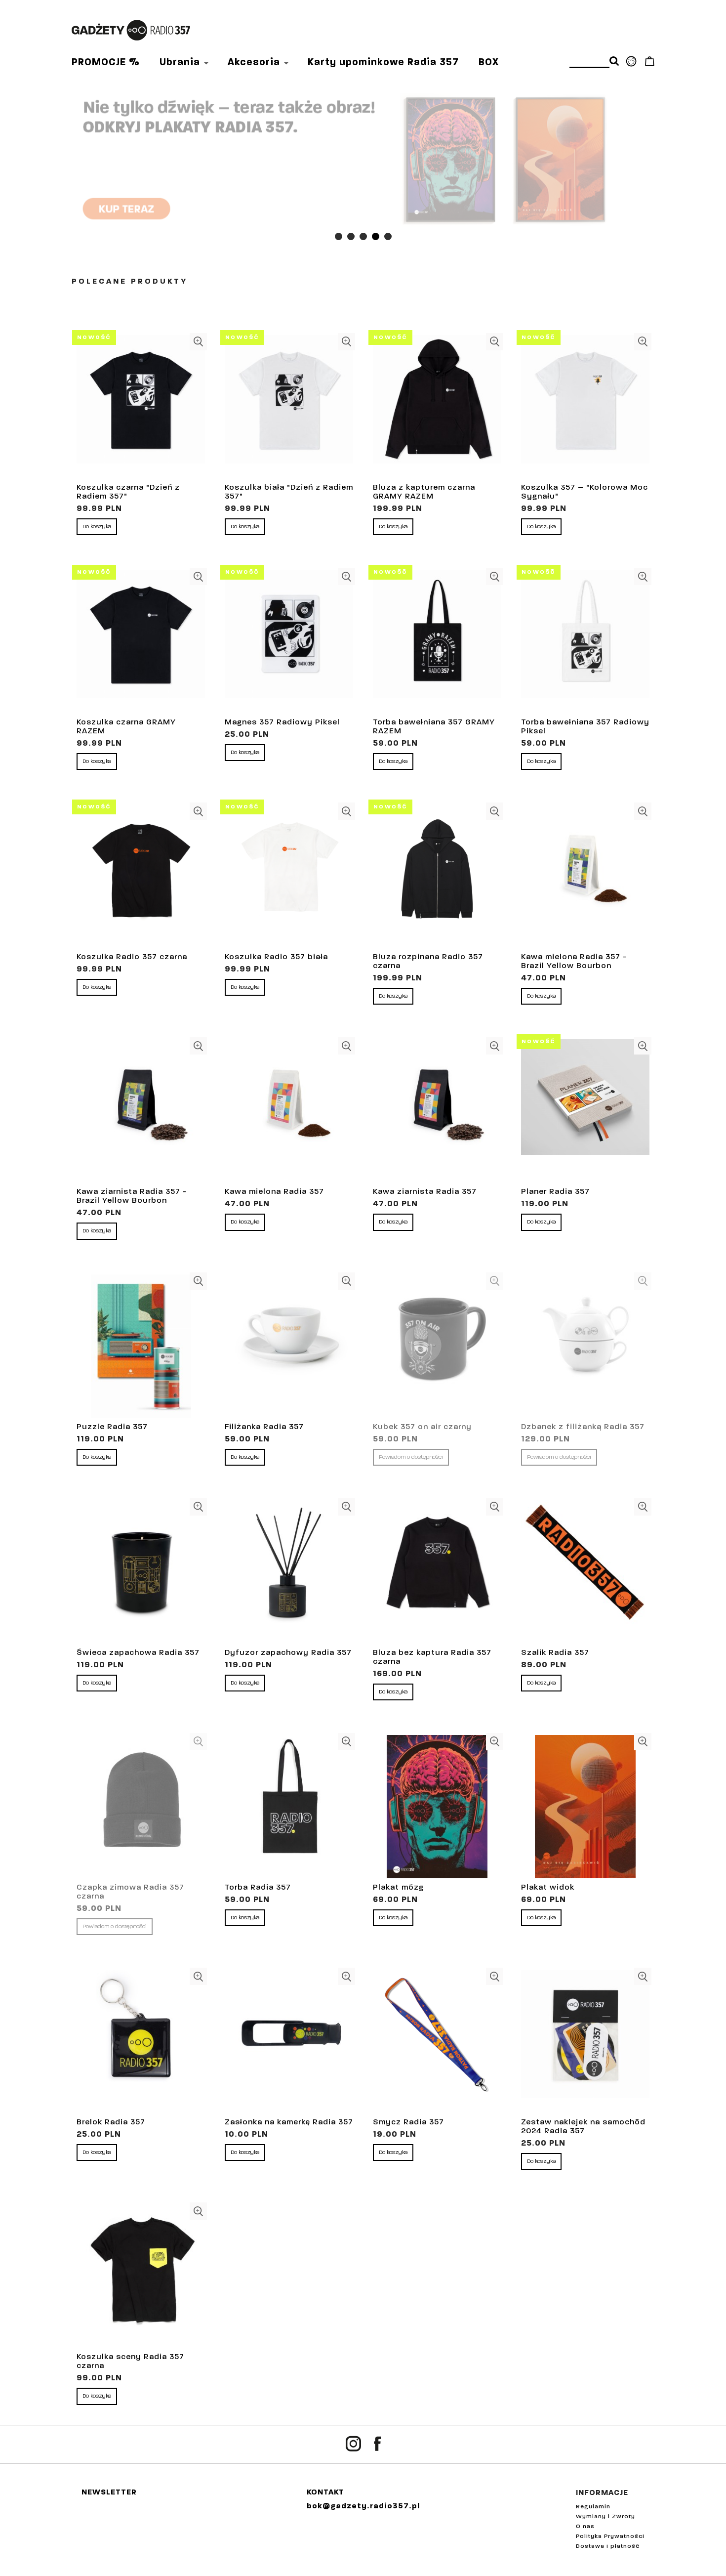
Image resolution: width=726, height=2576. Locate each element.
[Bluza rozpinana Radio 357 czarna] (437, 876)
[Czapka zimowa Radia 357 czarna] (141, 1807)
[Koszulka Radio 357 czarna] (141, 876)
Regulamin (593, 2507)
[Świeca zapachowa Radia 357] (141, 1572)
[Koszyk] (649, 64)
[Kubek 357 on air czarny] (437, 1346)
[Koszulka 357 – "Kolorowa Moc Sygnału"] (585, 407)
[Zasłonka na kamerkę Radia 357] (289, 2041)
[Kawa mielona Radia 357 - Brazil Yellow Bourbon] (585, 876)
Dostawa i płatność (608, 2546)
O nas (585, 2527)
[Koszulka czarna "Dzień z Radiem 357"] (141, 407)
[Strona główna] (131, 30)
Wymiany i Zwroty (605, 2517)
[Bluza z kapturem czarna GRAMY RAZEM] (437, 407)
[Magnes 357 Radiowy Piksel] (289, 641)
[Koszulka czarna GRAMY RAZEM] (141, 641)
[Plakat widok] (585, 1807)
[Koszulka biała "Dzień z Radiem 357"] (289, 407)
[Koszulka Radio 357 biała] (289, 876)
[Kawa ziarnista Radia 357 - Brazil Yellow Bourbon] (141, 1111)
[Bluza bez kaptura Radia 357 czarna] (437, 1572)
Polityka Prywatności (610, 2536)
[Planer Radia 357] (585, 1111)
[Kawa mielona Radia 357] (289, 1111)
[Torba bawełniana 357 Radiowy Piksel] (585, 641)
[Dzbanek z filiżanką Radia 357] (585, 1346)
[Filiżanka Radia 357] (289, 1346)
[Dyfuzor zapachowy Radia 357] (289, 1572)
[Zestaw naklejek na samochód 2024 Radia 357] (585, 2041)
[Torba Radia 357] (289, 1807)
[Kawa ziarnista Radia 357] (437, 1111)
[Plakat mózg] (437, 1807)
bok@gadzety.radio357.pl (363, 2506)
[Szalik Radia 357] (585, 1572)
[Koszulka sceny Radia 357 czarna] (141, 2276)
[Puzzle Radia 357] (141, 1346)
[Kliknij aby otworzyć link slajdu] (363, 160)
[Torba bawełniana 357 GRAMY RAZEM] (437, 641)
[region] (363, 160)
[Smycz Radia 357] (437, 2041)
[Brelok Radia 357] (141, 2041)
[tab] (339, 236)
